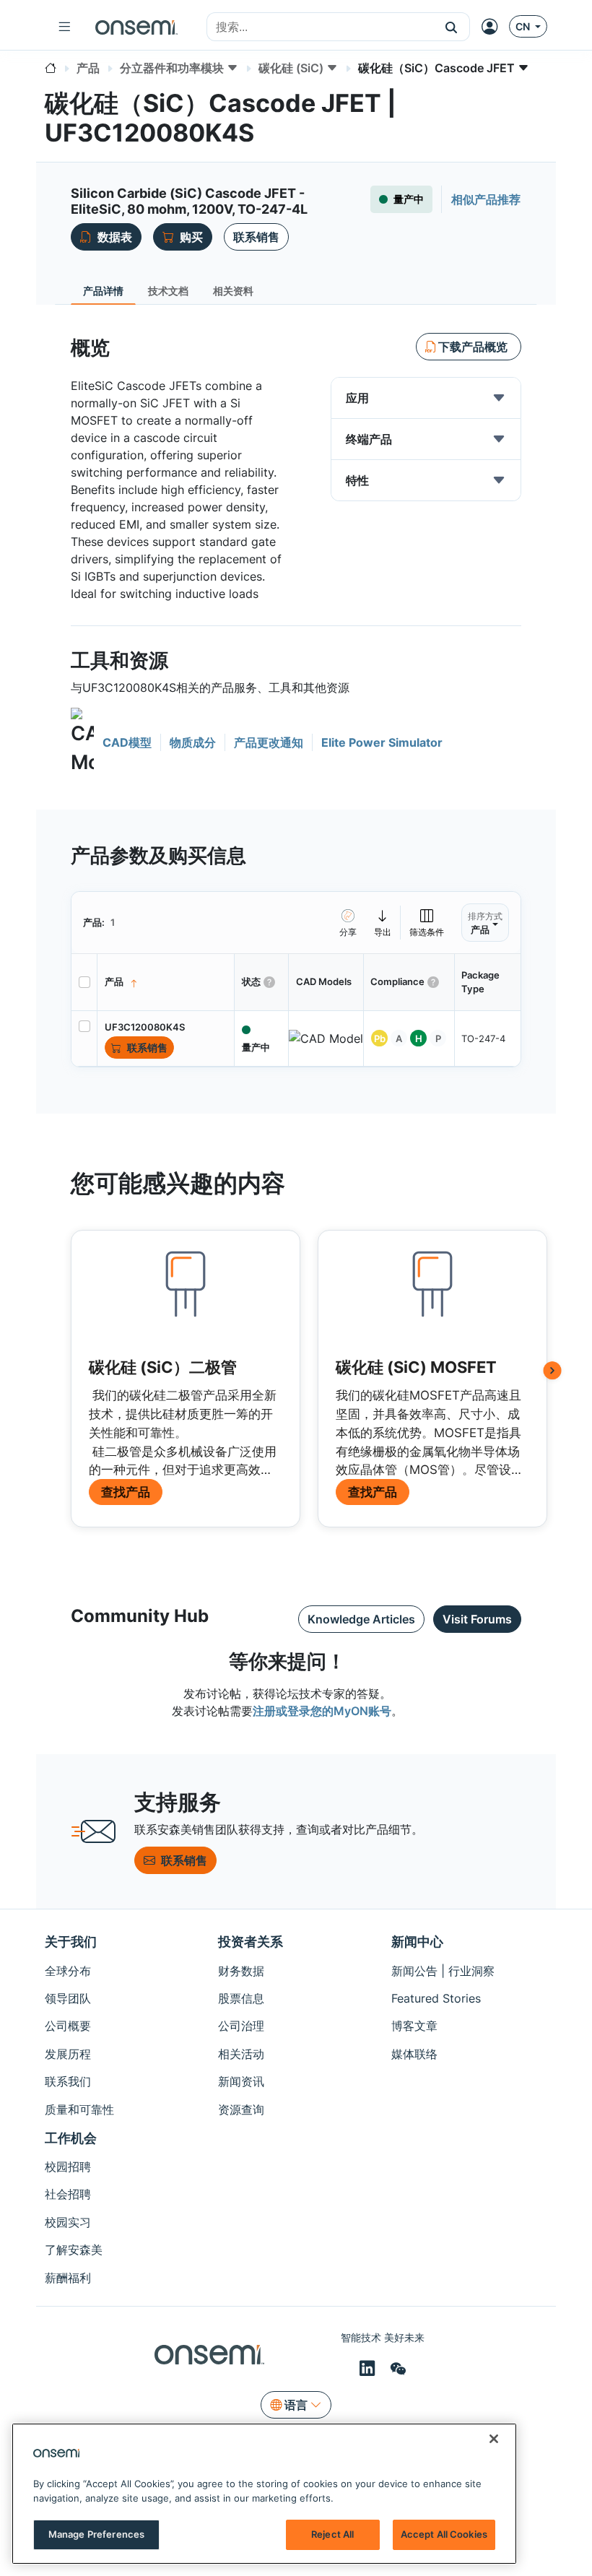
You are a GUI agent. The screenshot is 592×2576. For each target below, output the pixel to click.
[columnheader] (166, 982)
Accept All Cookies (444, 2534)
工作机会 (71, 2138)
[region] (264, 2494)
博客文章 (414, 2026)
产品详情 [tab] (103, 291)
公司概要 (68, 2026)
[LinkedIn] (369, 2368)
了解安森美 (74, 2250)
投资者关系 (251, 1942)
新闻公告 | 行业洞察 (443, 1971)
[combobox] (320, 27)
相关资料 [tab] (233, 291)
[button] (452, 27)
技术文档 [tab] (168, 291)
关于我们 (71, 1942)
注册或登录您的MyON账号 (322, 1711)
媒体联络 (414, 2054)
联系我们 (68, 2081)
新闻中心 (417, 1942)
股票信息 (241, 1998)
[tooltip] (383, 923)
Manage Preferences (96, 2534)
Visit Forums (477, 1619)
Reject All (332, 2534)
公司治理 (241, 2026)
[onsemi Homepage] (136, 27)
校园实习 (68, 2222)
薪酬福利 (68, 2278)
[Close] (494, 2439)
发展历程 (68, 2054)
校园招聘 (68, 2167)
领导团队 (68, 1998)
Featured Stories (436, 1998)
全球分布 (68, 1971)
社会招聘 (68, 2194)
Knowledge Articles (361, 1619)
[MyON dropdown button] (494, 27)
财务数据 (241, 1971)
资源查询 (241, 2109)
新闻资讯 (241, 2081)
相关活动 (241, 2054)
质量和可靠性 (79, 2109)
